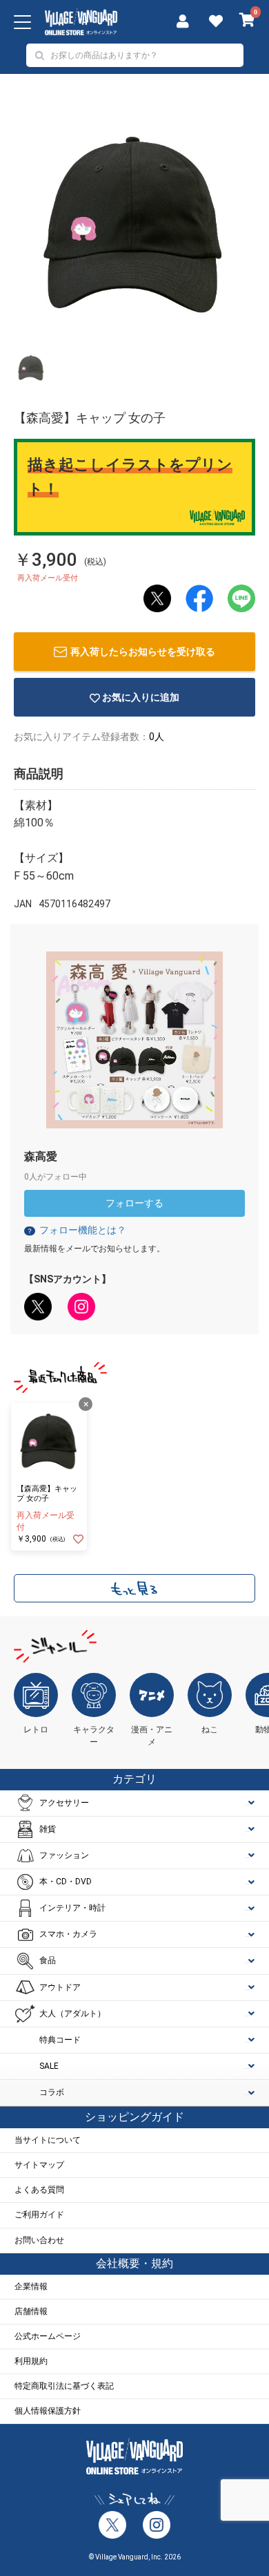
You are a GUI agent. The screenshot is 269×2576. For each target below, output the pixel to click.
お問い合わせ (39, 2240)
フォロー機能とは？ (76, 1230)
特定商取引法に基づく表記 (64, 2386)
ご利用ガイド (39, 2215)
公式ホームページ (48, 2336)
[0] (247, 21)
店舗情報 (31, 2311)
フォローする (134, 1203)
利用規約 (31, 2361)
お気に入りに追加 (141, 697)
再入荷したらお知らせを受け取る (143, 652)
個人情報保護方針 (48, 2411)
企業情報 (31, 2286)
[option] (134, 222)
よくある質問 (39, 2190)
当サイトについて (48, 2140)
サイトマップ (39, 2165)
